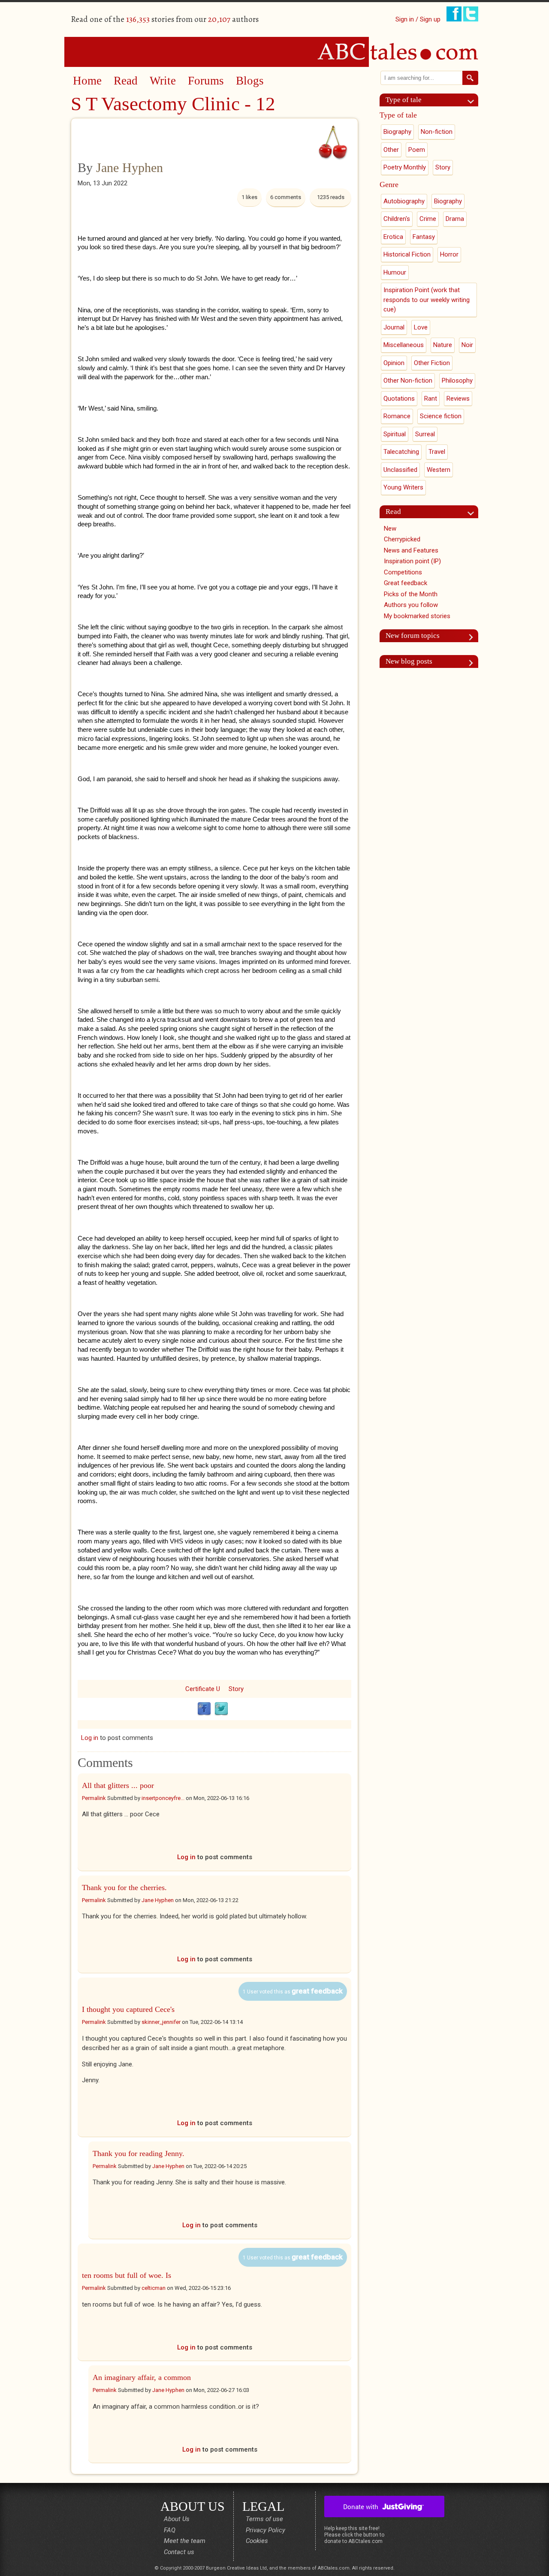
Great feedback (406, 583)
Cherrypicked (402, 539)
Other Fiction (432, 363)
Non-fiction (437, 132)
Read (126, 81)
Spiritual (395, 434)
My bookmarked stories (417, 616)
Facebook (204, 1709)
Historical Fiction (407, 254)
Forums (206, 81)
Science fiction (441, 416)
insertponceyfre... (163, 1798)
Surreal (425, 434)
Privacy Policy (265, 2530)
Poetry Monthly (405, 167)
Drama (455, 219)
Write (163, 81)
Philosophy (457, 381)
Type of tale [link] (404, 100)
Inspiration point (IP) (412, 561)
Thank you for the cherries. (124, 1887)
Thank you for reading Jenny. (139, 2153)
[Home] (274, 51)
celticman (154, 2288)
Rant (431, 399)
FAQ (170, 2530)
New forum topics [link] (413, 636)
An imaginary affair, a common (142, 2377)
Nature (443, 345)
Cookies (257, 2541)
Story (236, 1689)
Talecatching (401, 452)
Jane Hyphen (130, 168)
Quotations (399, 399)
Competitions (403, 572)
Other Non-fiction (408, 381)
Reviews (458, 399)
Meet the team (185, 2541)
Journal (394, 327)
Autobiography (404, 201)
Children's (397, 219)
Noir (467, 345)
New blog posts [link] (409, 661)
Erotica (393, 237)
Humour (395, 272)
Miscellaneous (404, 345)
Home (87, 81)
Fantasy (424, 237)
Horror (449, 254)
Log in (90, 1738)
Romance (397, 416)
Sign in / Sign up (418, 19)
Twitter (221, 1709)
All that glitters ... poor (118, 1785)
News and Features (411, 550)
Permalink (94, 1798)
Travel (437, 452)
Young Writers (403, 487)
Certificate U (203, 1689)
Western (439, 470)
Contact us (179, 2552)
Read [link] (393, 512)
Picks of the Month (411, 594)
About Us (177, 2519)
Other (391, 150)
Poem (417, 150)
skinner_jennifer (161, 2022)
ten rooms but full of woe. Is (127, 2275)
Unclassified (400, 470)
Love (421, 327)
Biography (397, 132)
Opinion (394, 363)
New (390, 528)
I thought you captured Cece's (128, 2009)
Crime (428, 219)
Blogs (250, 81)
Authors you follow (411, 605)
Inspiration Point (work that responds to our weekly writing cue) (427, 300)
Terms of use (264, 2519)
